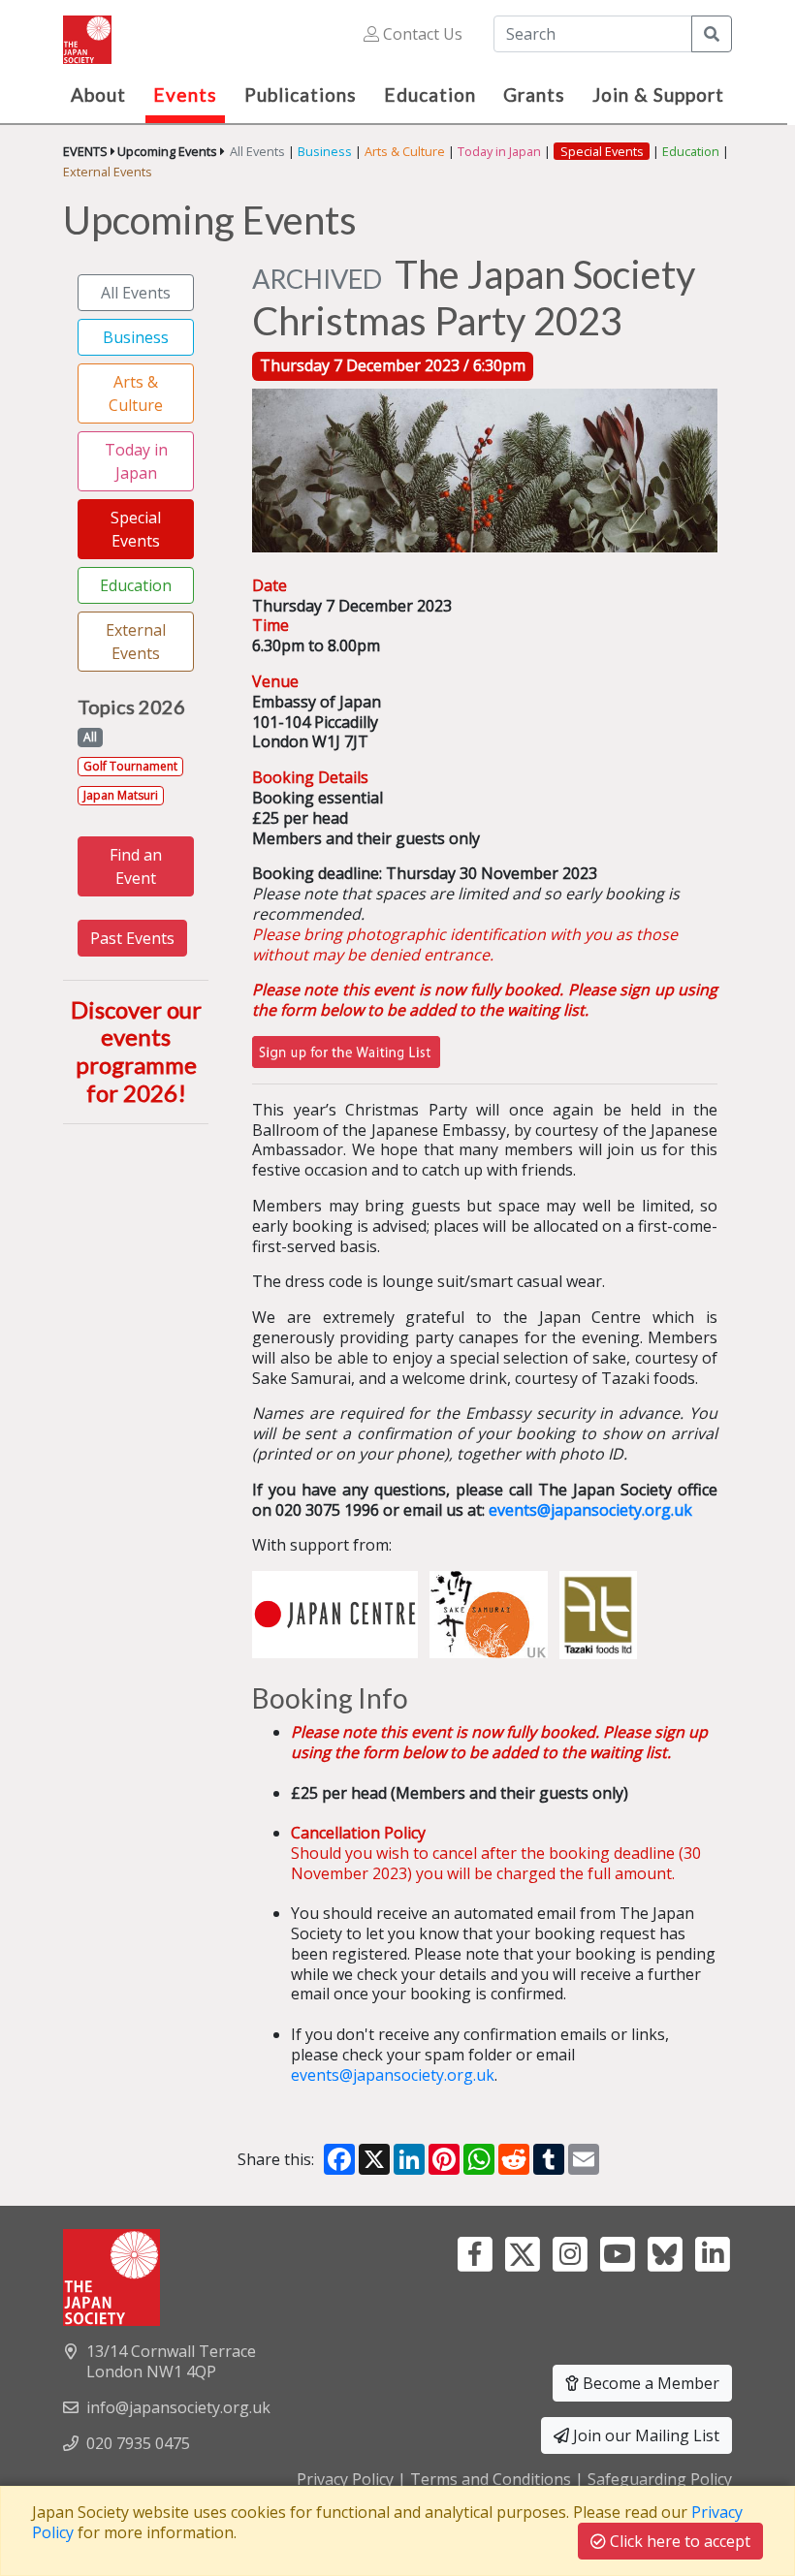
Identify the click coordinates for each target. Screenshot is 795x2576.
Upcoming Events (167, 151)
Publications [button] (301, 94)
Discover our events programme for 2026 (136, 1051)
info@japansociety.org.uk (178, 2407)
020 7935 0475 (138, 2443)
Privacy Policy (345, 2479)
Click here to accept (678, 2541)
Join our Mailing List (644, 2435)
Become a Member (649, 2383)
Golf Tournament (130, 766)
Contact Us (421, 34)
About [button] (98, 94)
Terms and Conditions (491, 2479)
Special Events (136, 529)
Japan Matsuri (121, 795)
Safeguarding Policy (660, 2479)
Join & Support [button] (658, 94)
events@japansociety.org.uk (590, 1510)
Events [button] (185, 94)
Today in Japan (499, 151)
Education (691, 151)
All (90, 737)
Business (325, 151)
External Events (108, 172)
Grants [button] (534, 94)
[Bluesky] (665, 2252)
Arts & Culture (405, 151)
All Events (257, 151)
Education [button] (430, 94)
